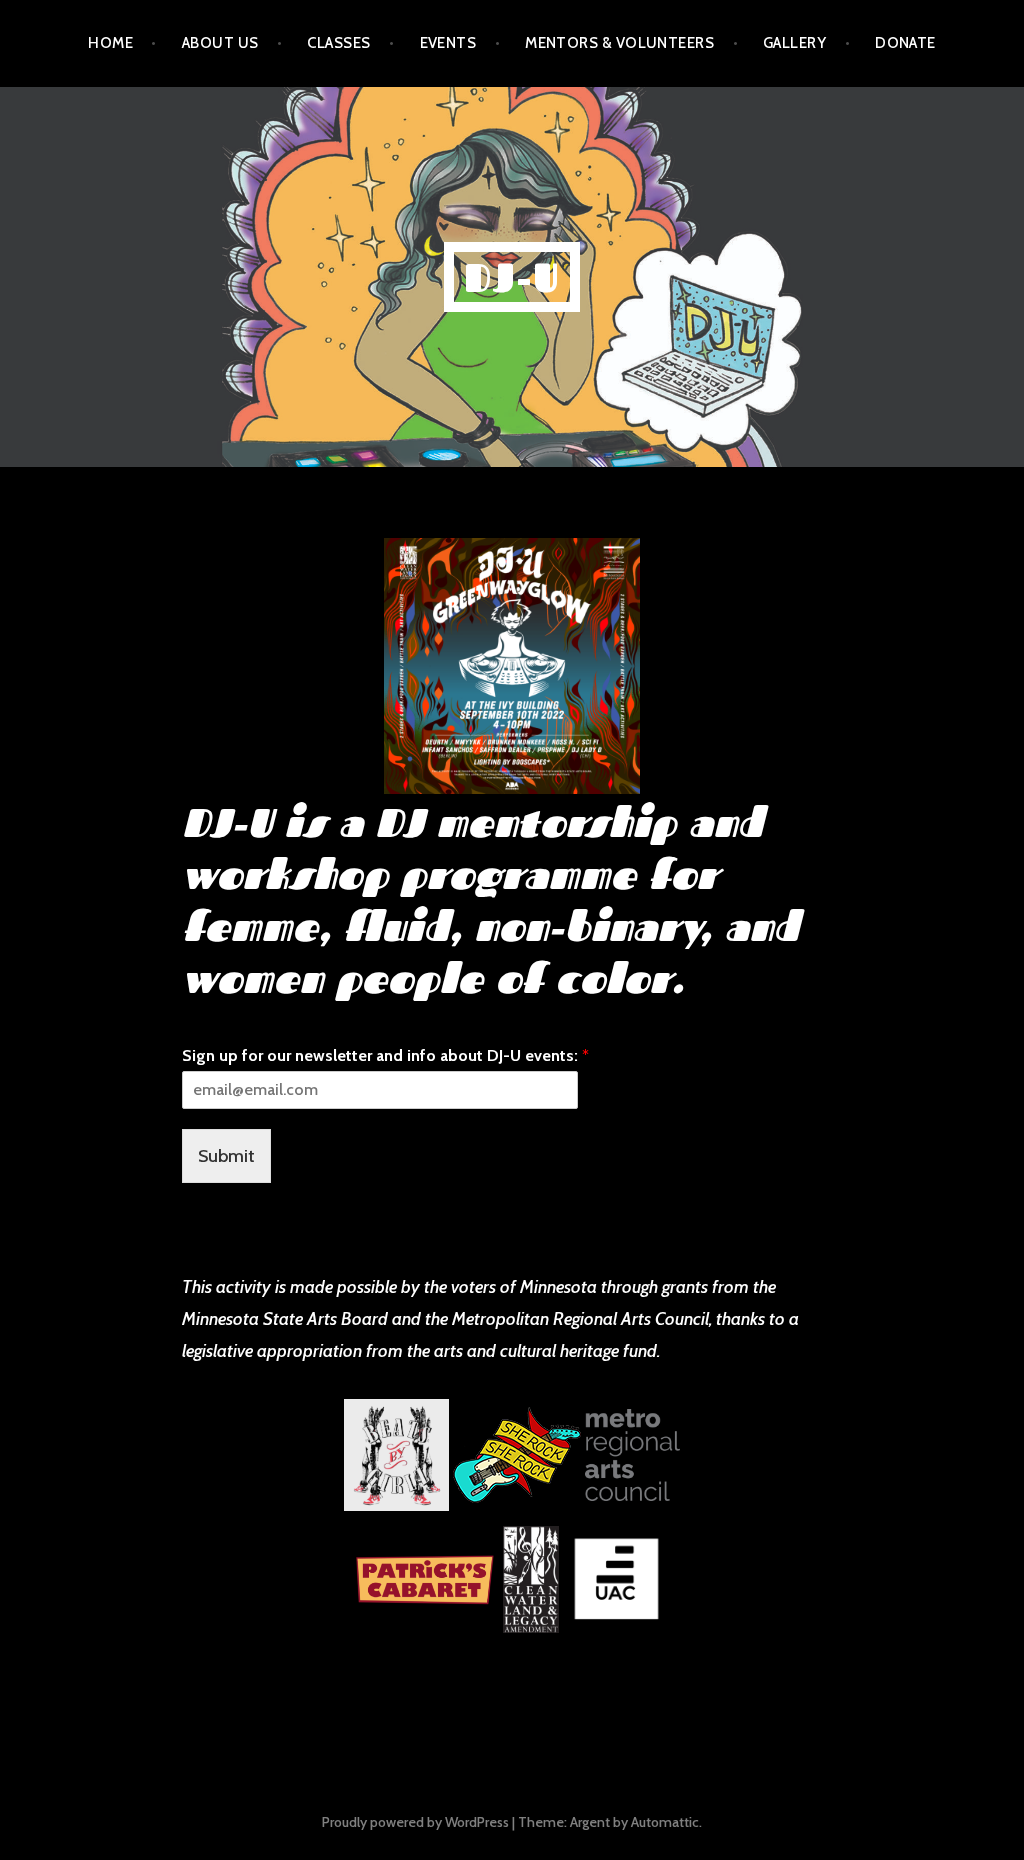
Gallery (794, 43)
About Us (220, 43)
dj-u (512, 277)
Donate (905, 43)
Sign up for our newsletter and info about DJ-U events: (385, 1055)
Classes (338, 43)
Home (110, 43)
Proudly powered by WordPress (415, 1822)
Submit (226, 1156)
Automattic (665, 1822)
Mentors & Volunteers (619, 43)
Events (448, 43)
